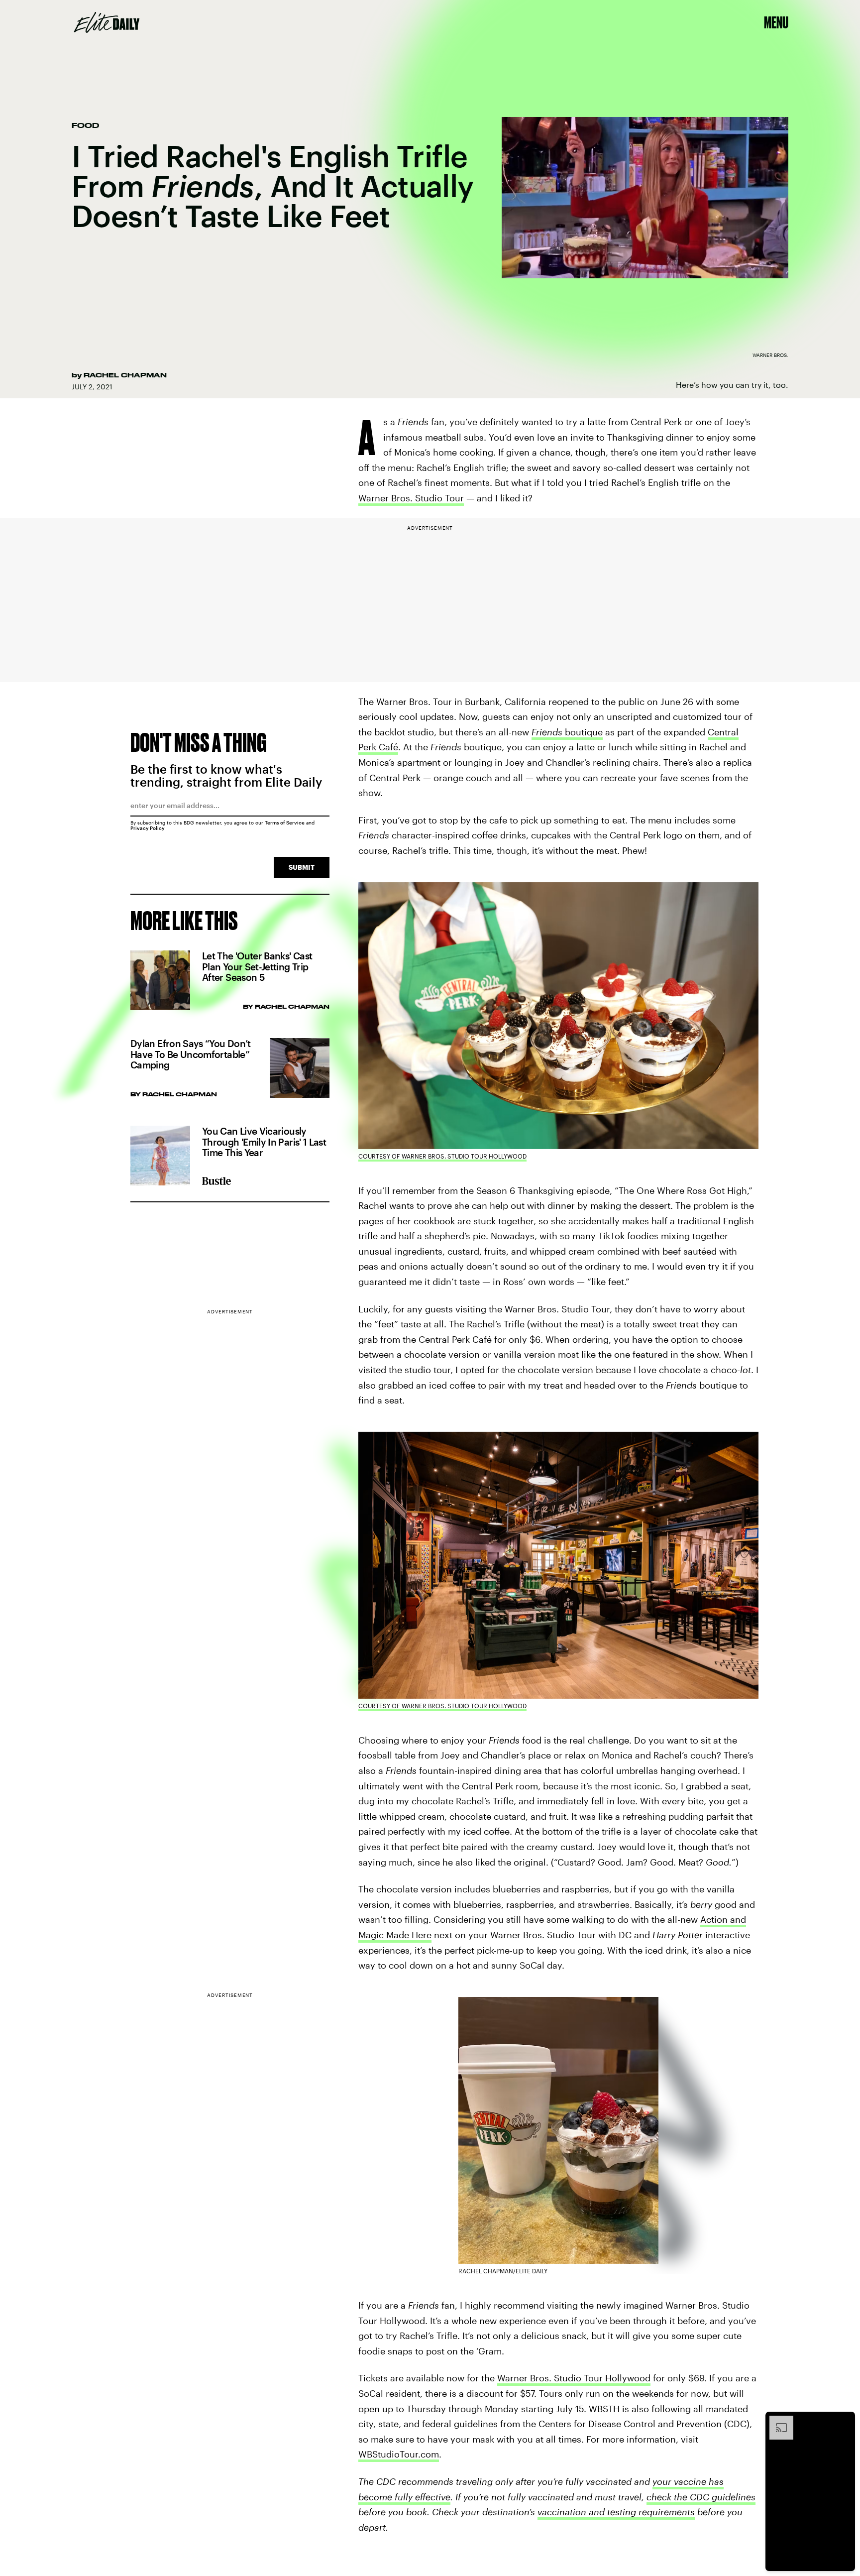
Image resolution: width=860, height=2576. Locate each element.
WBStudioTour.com (399, 2454)
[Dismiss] (844, 2421)
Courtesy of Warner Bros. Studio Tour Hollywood (442, 1156)
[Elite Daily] (107, 22)
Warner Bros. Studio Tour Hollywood (574, 2378)
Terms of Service (285, 822)
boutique (567, 732)
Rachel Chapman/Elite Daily (503, 2271)
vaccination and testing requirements (616, 2512)
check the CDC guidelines (701, 2497)
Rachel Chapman (125, 375)
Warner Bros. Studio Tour (411, 498)
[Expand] (776, 2421)
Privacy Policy (148, 828)
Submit (302, 867)
